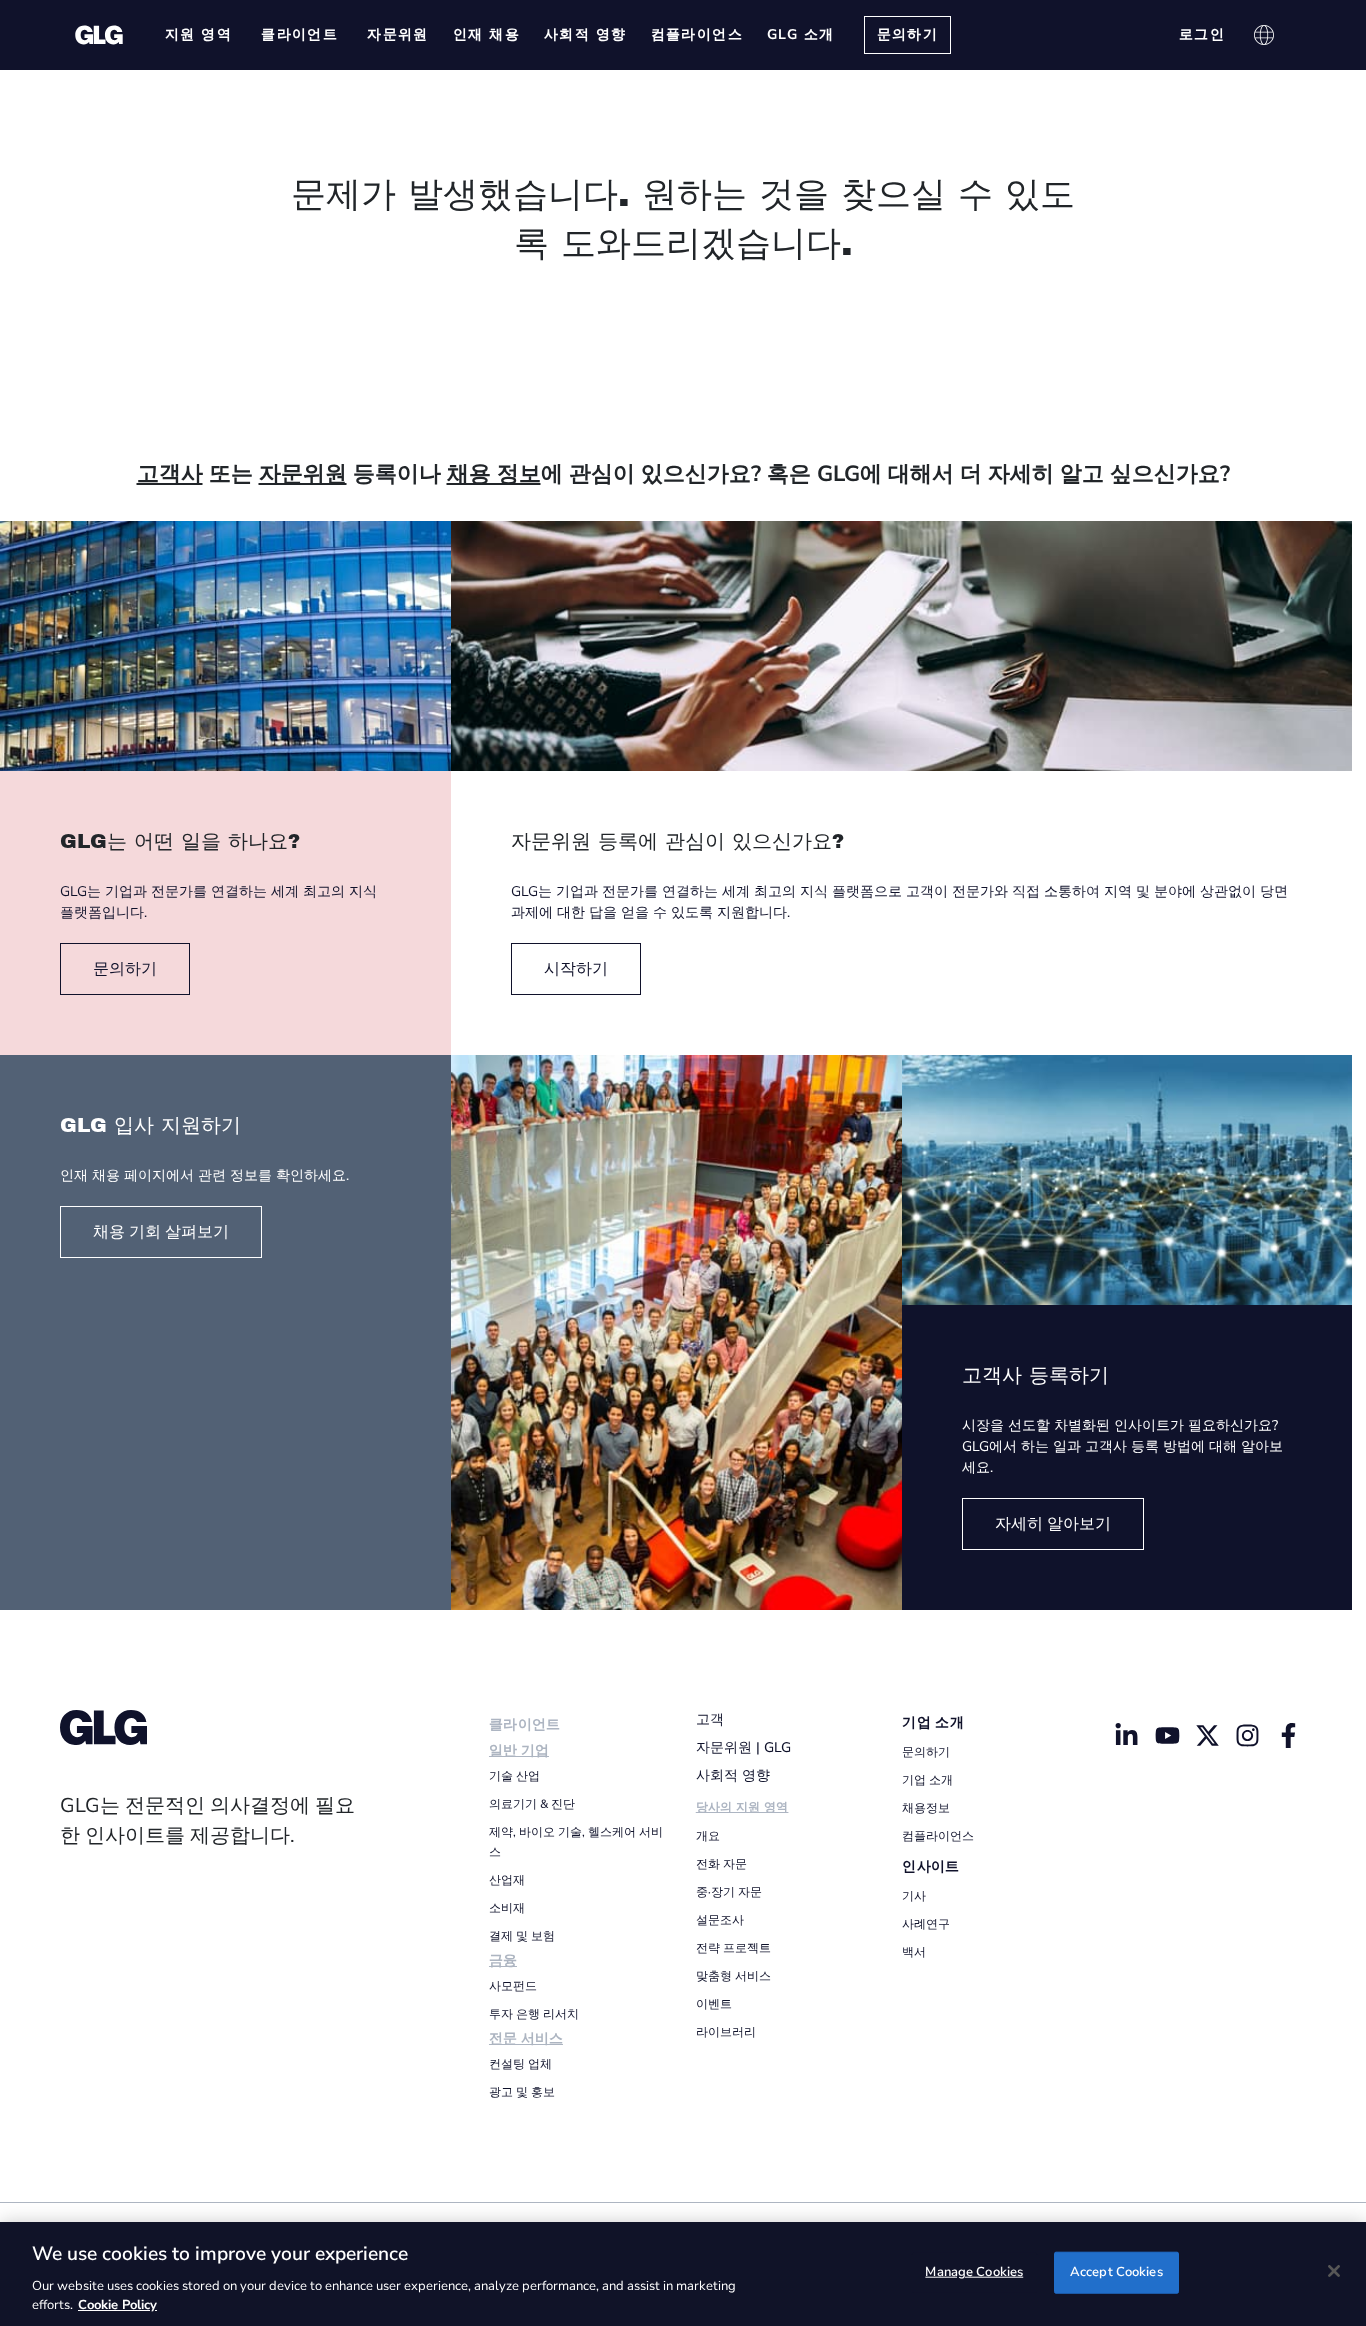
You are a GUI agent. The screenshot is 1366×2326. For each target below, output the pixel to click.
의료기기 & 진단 (532, 1804)
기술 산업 (514, 1776)
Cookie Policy (117, 2305)
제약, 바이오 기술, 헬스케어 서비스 (576, 1842)
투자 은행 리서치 (534, 2014)
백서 (914, 1952)
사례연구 (926, 1924)
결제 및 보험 (522, 1936)
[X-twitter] (1208, 1735)
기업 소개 (933, 1722)
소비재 (507, 1908)
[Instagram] (1248, 1735)
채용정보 (926, 1808)
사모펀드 (513, 1986)
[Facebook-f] (1288, 1735)
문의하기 (926, 1752)
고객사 (170, 474)
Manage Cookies (974, 2272)
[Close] (1334, 2271)
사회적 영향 (733, 1775)
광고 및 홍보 (522, 2092)
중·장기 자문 (729, 1892)
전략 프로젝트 (733, 1948)
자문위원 (303, 474)
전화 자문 (721, 1864)
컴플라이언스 (938, 1836)
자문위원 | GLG (743, 1747)
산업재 (507, 1880)
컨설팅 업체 (520, 2064)
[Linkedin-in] (1127, 1735)
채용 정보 (494, 474)
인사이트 (930, 1866)
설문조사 (720, 1920)
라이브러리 (726, 2032)
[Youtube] (1167, 1735)
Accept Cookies (1116, 2272)
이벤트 (714, 2004)
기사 (914, 1896)
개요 (708, 1836)
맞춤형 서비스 (733, 1976)
